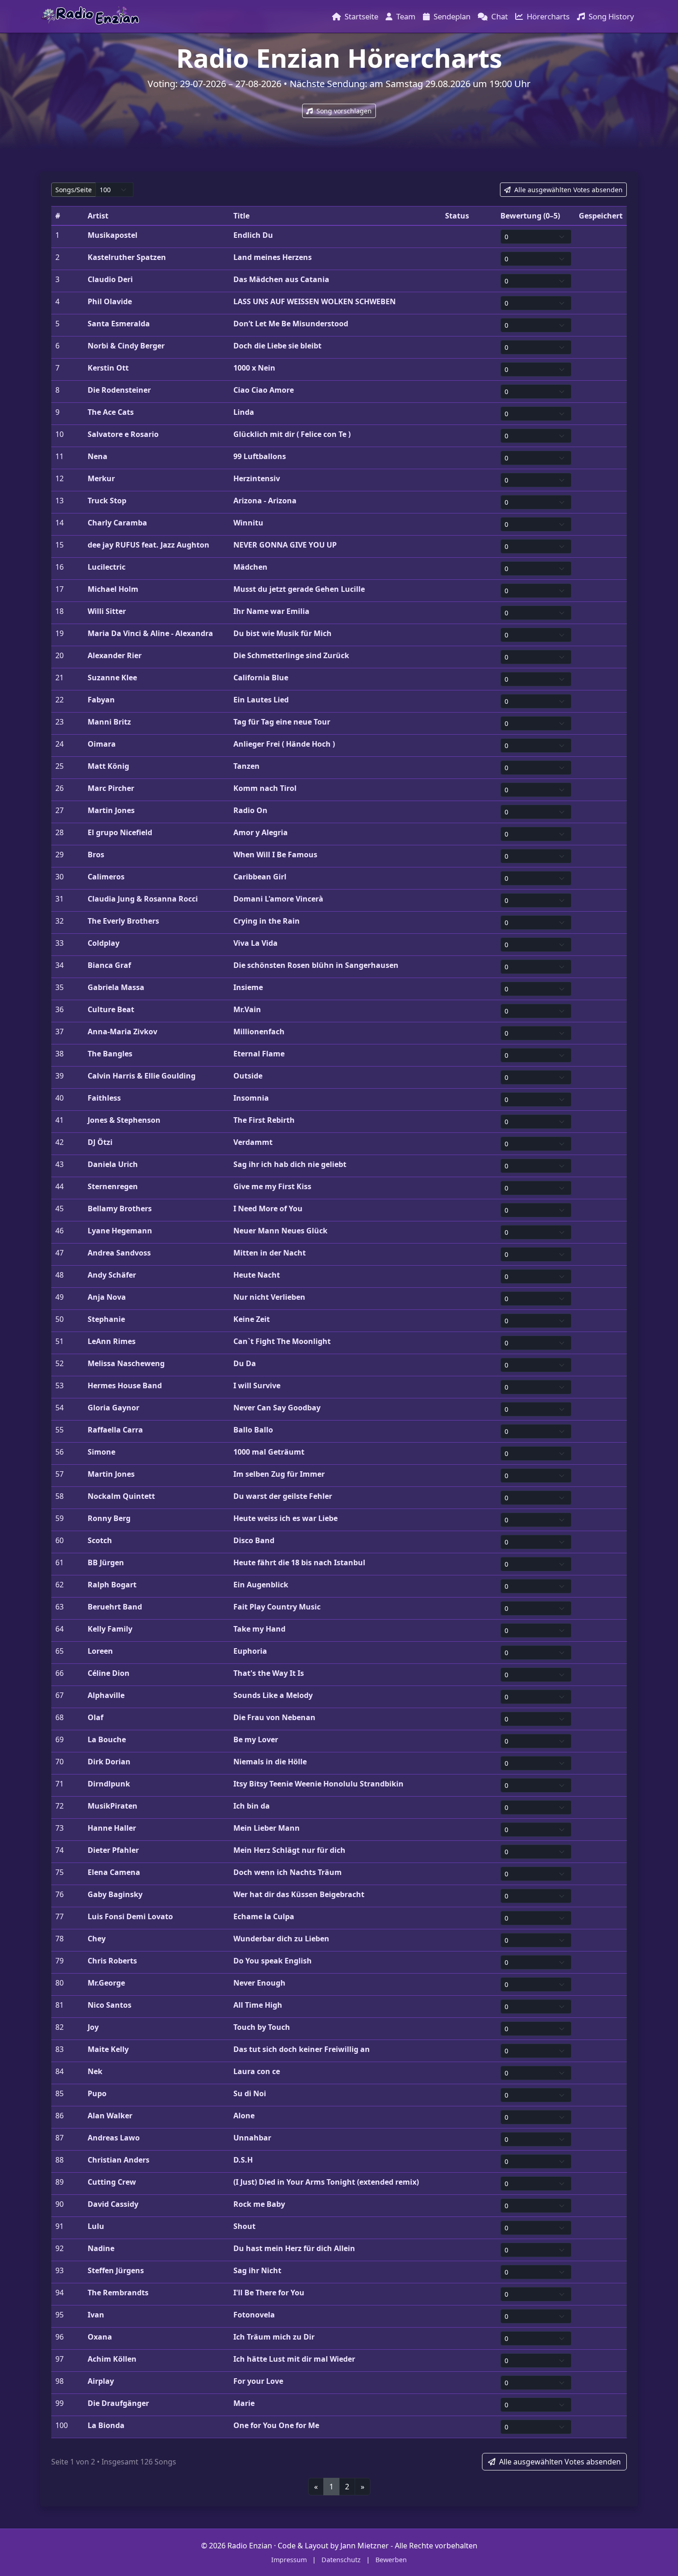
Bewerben (391, 2560)
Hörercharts (548, 16)
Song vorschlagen (343, 111)
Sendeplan (452, 16)
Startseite (361, 16)
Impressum (289, 2560)
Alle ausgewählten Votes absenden (568, 190)
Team (406, 16)
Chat (500, 16)
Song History (611, 16)
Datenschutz (341, 2560)
